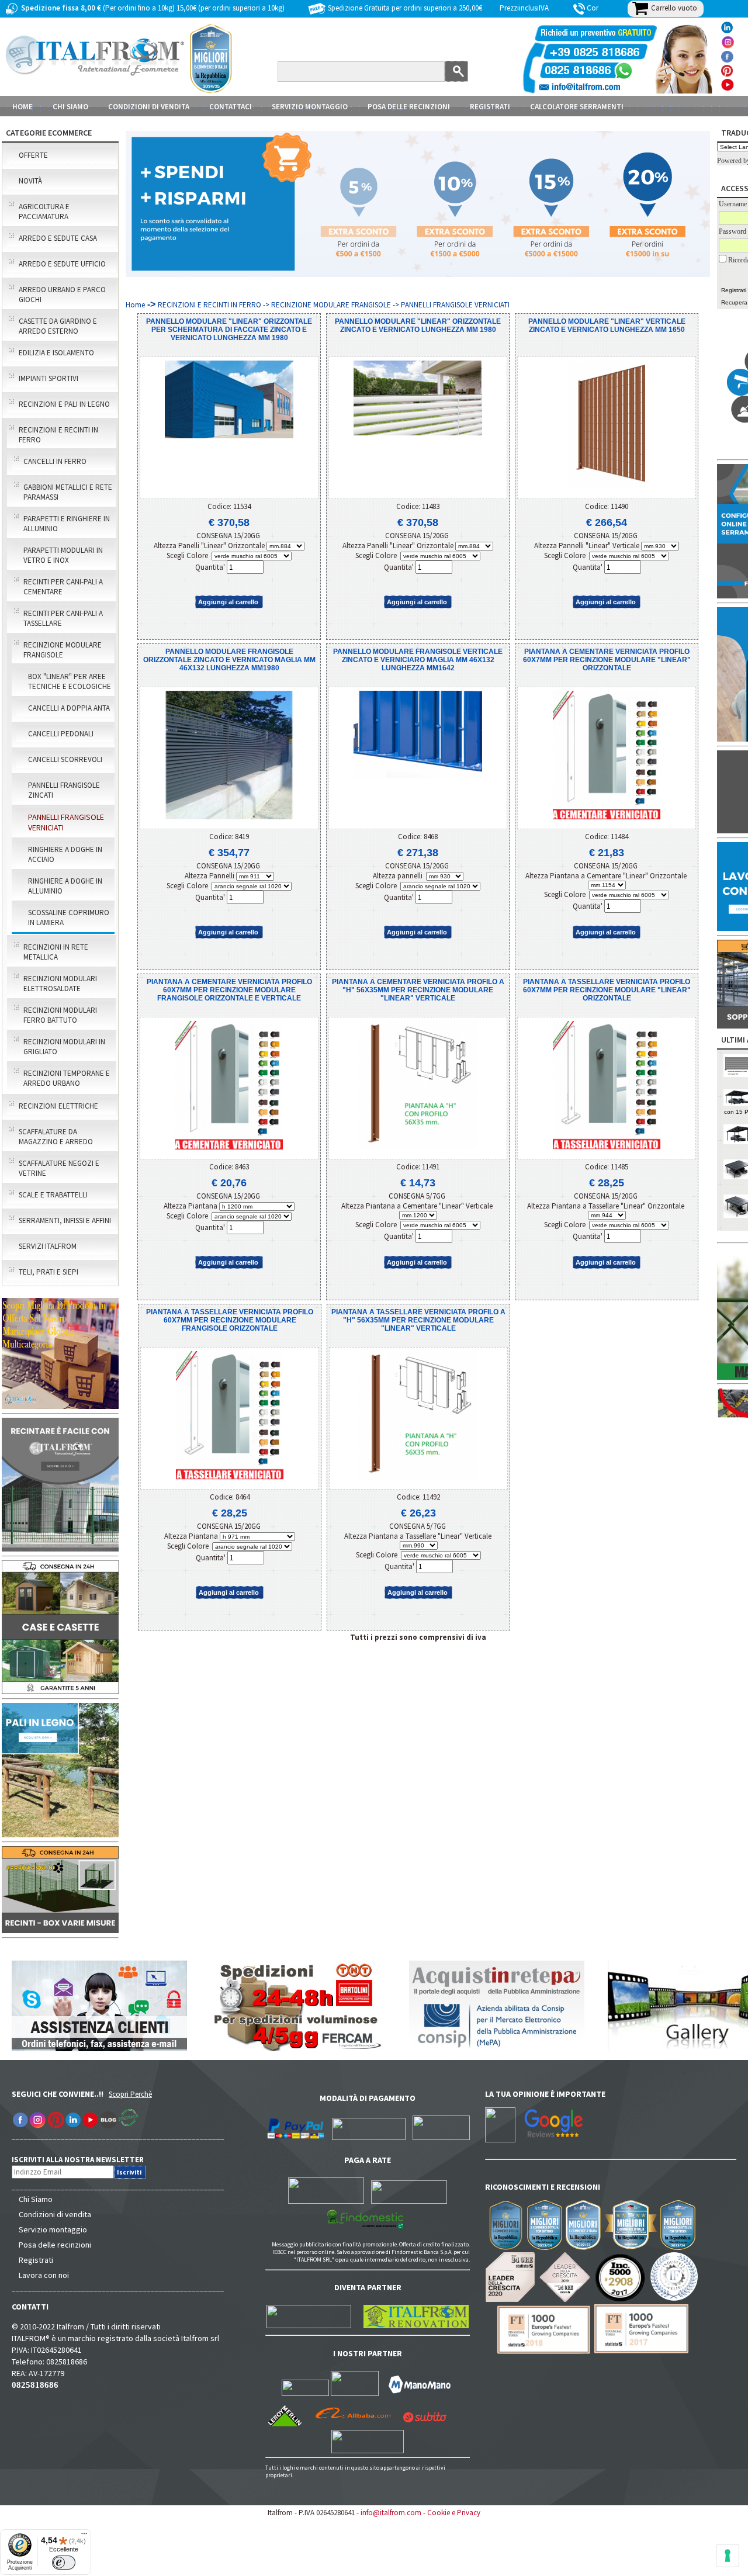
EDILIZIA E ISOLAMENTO (56, 353)
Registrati (490, 107)
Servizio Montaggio (310, 107)
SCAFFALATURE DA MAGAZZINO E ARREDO (56, 1137)
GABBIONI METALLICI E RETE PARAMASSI (68, 492)
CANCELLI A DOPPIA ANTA (69, 708)
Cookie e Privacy (454, 2513)
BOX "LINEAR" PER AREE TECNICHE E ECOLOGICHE (70, 681)
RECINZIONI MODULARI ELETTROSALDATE (60, 984)
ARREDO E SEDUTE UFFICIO (62, 264)
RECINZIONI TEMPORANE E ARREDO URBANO (67, 1078)
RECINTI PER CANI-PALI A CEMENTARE (63, 587)
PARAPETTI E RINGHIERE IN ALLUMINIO (67, 524)
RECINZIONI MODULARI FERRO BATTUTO (60, 1015)
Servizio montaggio (53, 2229)
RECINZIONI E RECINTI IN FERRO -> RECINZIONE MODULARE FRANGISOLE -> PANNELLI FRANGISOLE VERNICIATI (334, 305)
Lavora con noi (44, 2275)
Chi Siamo (36, 2199)
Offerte (33, 155)
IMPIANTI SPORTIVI (49, 378)
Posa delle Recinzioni (409, 107)
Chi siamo (70, 107)
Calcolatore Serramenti (577, 107)
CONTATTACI (231, 107)
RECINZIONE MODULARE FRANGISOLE (63, 650)
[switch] (64, 2563)
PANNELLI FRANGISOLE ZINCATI (64, 790)
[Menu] (84, 2536)
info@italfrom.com (391, 2513)
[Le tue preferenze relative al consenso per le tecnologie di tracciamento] (728, 2556)
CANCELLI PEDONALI (61, 734)
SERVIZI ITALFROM (48, 1246)
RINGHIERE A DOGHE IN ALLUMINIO (65, 886)
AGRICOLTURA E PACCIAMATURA (44, 212)
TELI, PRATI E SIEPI (49, 1272)
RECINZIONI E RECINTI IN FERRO (58, 435)
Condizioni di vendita (55, 2214)
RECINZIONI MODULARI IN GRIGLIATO (64, 1047)
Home (22, 107)
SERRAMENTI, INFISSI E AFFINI (65, 1221)
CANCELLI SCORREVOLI (65, 759)
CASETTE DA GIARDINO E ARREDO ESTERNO (58, 326)
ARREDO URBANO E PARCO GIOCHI (62, 295)
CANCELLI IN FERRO (55, 461)
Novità (30, 181)
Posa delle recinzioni (55, 2245)
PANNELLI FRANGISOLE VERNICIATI (66, 822)
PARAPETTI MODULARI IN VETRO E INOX (63, 555)
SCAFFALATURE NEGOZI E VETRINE (59, 1168)
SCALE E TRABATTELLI (53, 1195)
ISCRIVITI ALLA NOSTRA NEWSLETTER (84, 2160)
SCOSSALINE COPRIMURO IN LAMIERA (69, 917)
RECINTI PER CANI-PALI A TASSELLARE (63, 618)
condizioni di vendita (149, 107)
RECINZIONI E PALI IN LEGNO (64, 404)
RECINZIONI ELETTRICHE (58, 1106)
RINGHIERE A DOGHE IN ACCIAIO (65, 854)
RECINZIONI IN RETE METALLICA (56, 952)
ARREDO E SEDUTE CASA (58, 238)
